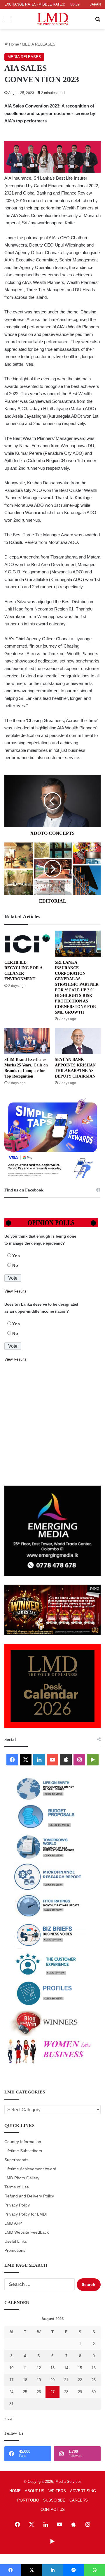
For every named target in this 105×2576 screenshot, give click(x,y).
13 (52, 2368)
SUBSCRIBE (54, 2500)
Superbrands (16, 2160)
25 (25, 2392)
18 (25, 2380)
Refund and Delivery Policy (29, 2196)
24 (11, 2392)
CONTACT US (53, 2510)
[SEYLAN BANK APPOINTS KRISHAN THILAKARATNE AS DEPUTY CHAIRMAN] (78, 1041)
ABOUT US (35, 2491)
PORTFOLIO (28, 2500)
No (15, 1265)
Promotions (15, 2250)
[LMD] (53, 19)
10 (11, 2368)
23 (94, 2380)
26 (39, 2392)
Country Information (23, 2142)
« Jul (8, 2418)
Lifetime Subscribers (23, 2151)
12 (39, 2368)
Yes (16, 1256)
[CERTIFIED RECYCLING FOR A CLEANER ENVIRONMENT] (27, 944)
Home (13, 44)
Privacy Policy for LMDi (26, 2214)
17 (11, 2380)
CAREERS (79, 2500)
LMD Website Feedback (27, 2232)
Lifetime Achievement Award (30, 2169)
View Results (15, 1291)
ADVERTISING (83, 2491)
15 (80, 2368)
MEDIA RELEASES (39, 44)
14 (66, 2368)
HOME (15, 2491)
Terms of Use (17, 2187)
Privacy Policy (17, 2205)
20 (52, 2380)
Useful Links (16, 2241)
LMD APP (13, 2223)
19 (39, 2380)
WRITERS (57, 2491)
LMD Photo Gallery (22, 2178)
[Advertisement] (52, 1424)
